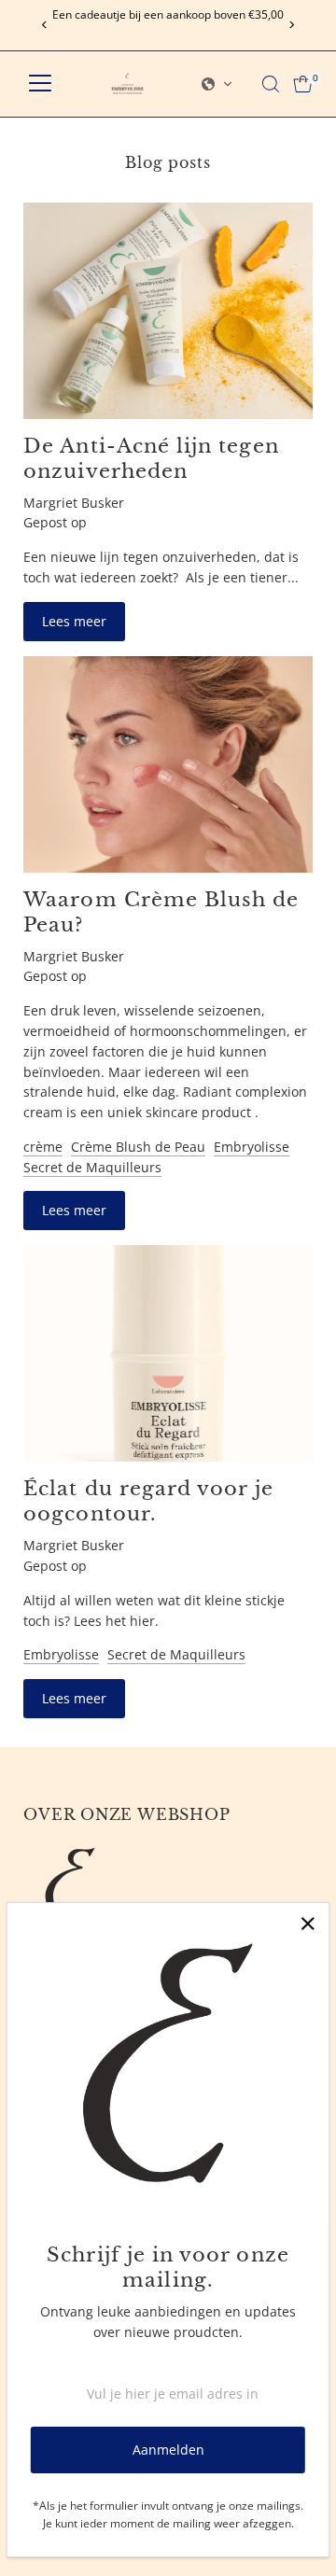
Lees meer (74, 621)
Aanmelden (168, 2450)
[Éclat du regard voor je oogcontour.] (168, 1353)
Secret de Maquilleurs (92, 1167)
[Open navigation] (40, 84)
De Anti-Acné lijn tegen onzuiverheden (151, 458)
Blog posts (168, 162)
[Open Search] (271, 84)
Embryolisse (252, 1147)
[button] (217, 84)
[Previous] (44, 25)
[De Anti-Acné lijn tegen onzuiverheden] (168, 311)
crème (43, 1147)
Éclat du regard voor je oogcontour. (148, 1501)
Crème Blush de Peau (138, 1147)
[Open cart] (303, 84)
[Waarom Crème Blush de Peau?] (168, 764)
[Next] (292, 25)
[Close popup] (308, 1924)
